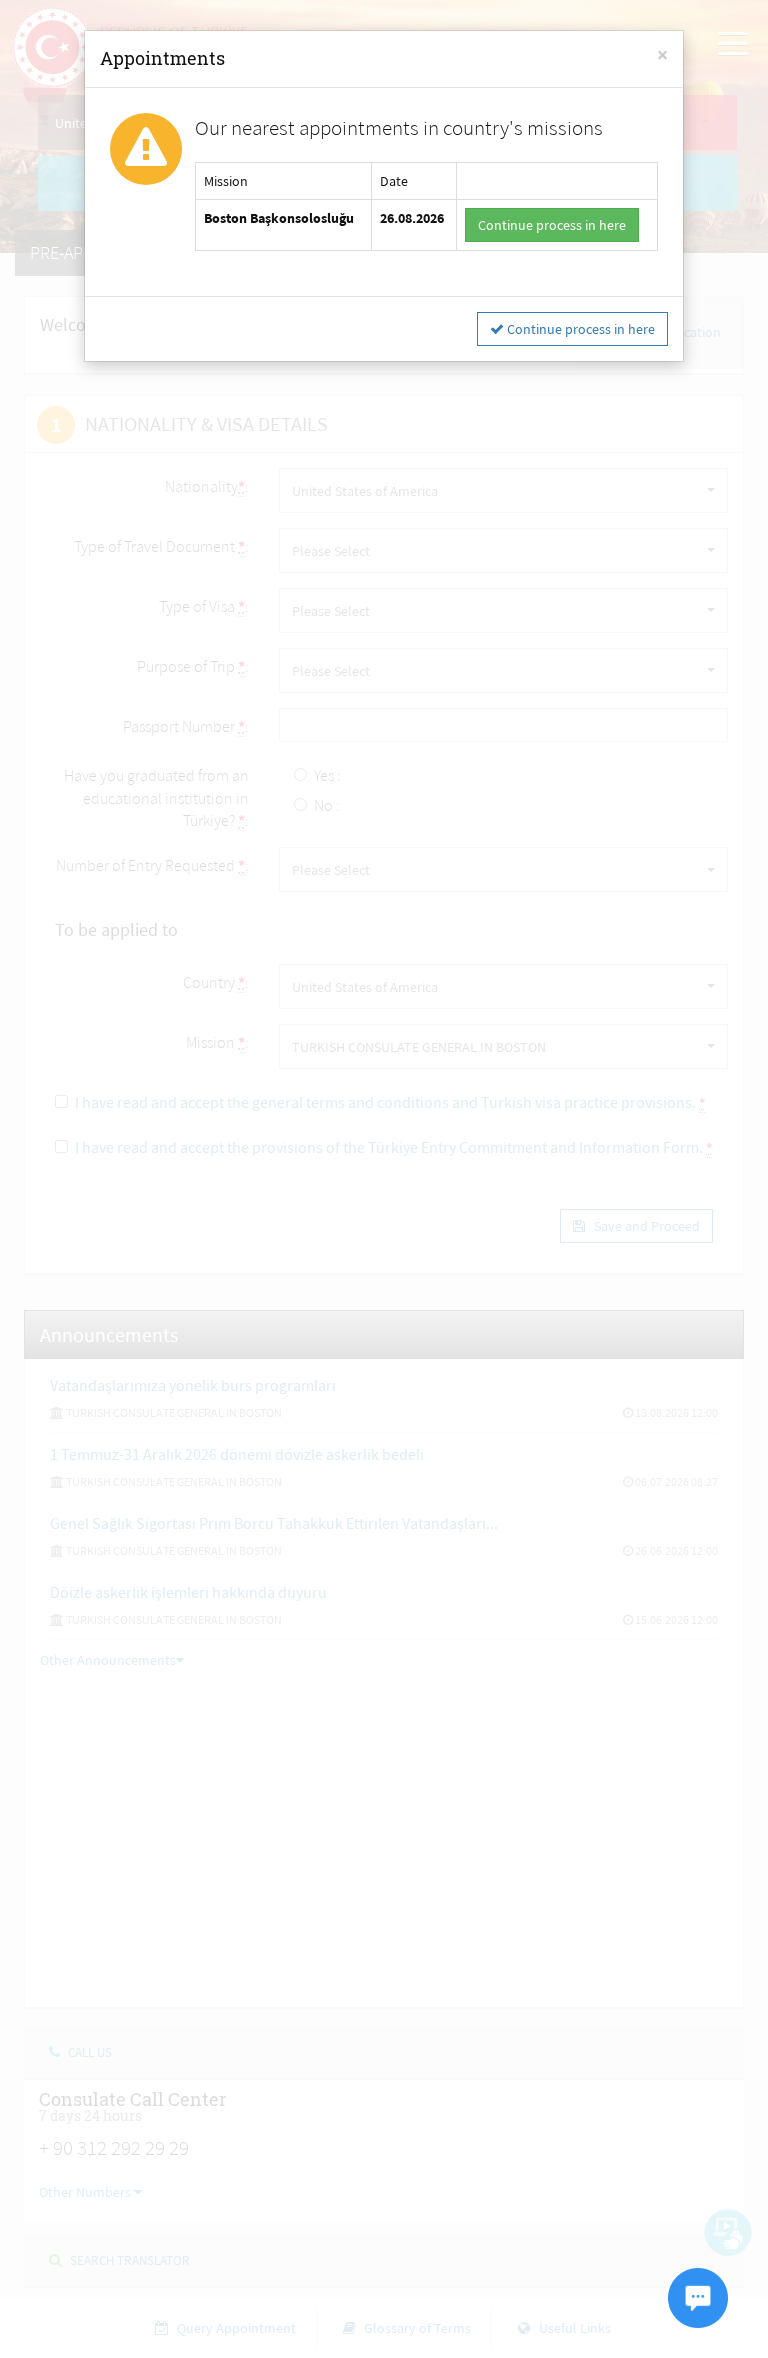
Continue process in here (552, 225)
